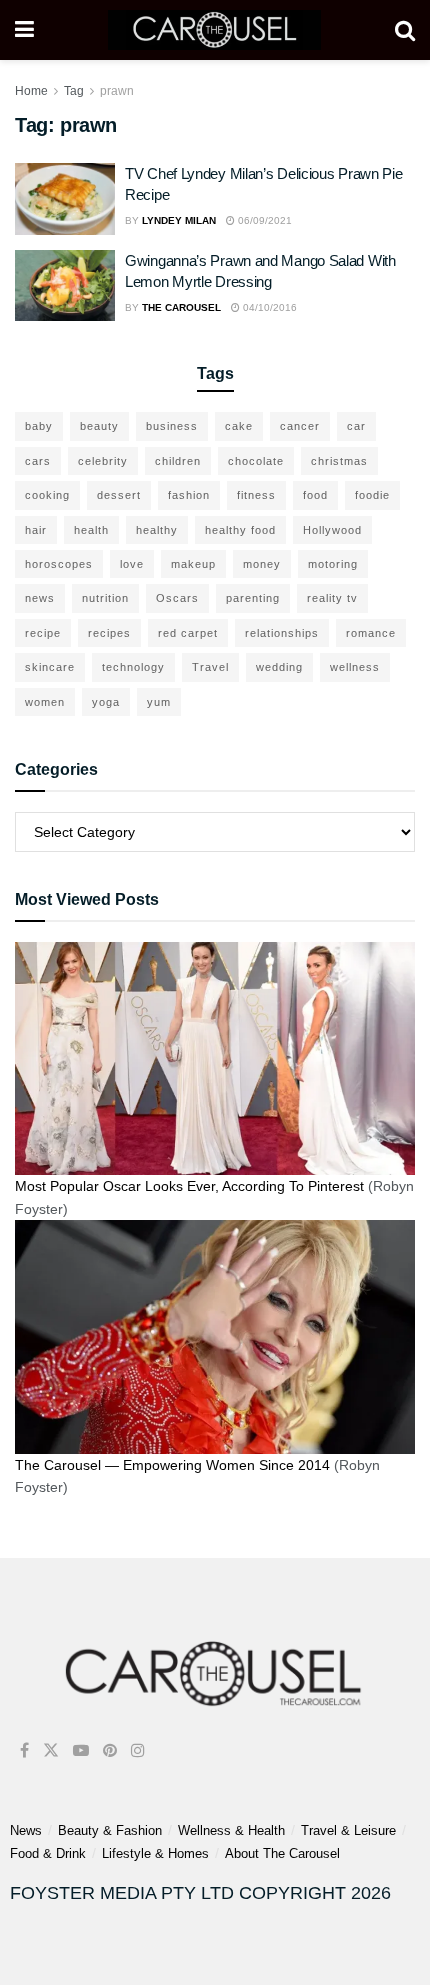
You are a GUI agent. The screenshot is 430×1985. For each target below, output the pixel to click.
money (262, 564)
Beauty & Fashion (110, 1830)
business (172, 426)
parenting (253, 598)
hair (36, 530)
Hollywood (332, 530)
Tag (74, 91)
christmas (339, 461)
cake (239, 426)
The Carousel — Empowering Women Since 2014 (172, 1465)
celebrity (103, 461)
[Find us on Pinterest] (110, 1750)
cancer (300, 426)
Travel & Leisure (348, 1830)
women (45, 702)
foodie (372, 495)
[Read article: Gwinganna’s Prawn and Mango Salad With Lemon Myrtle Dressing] (65, 286)
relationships (282, 633)
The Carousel (181, 307)
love (132, 564)
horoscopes (59, 564)
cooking (47, 495)
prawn (117, 91)
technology (133, 667)
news (40, 598)
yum (159, 702)
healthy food (240, 530)
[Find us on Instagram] (138, 1750)
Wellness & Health (231, 1830)
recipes (109, 633)
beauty (99, 426)
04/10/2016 (268, 307)
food (315, 495)
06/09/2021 (263, 220)
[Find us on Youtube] (81, 1750)
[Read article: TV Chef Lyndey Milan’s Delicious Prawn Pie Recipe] (65, 199)
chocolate (256, 461)
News (26, 1830)
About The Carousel (282, 1853)
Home (31, 91)
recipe (43, 633)
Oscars (177, 598)
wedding (279, 667)
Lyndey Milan (179, 220)
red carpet (188, 633)
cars (38, 461)
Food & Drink (48, 1853)
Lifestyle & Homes (155, 1853)
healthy (157, 530)
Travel (210, 667)
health (91, 530)
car (356, 426)
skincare (50, 667)
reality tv (332, 598)
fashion (189, 495)
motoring (333, 564)
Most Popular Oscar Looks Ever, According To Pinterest (189, 1186)
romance (371, 633)
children (178, 461)
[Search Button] (405, 30)
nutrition (105, 598)
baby (39, 426)
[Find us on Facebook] (24, 1750)
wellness (355, 667)
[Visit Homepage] (214, 30)
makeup (193, 564)
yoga (106, 702)
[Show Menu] (24, 30)
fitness (256, 495)
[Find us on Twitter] (51, 1750)
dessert (119, 495)
